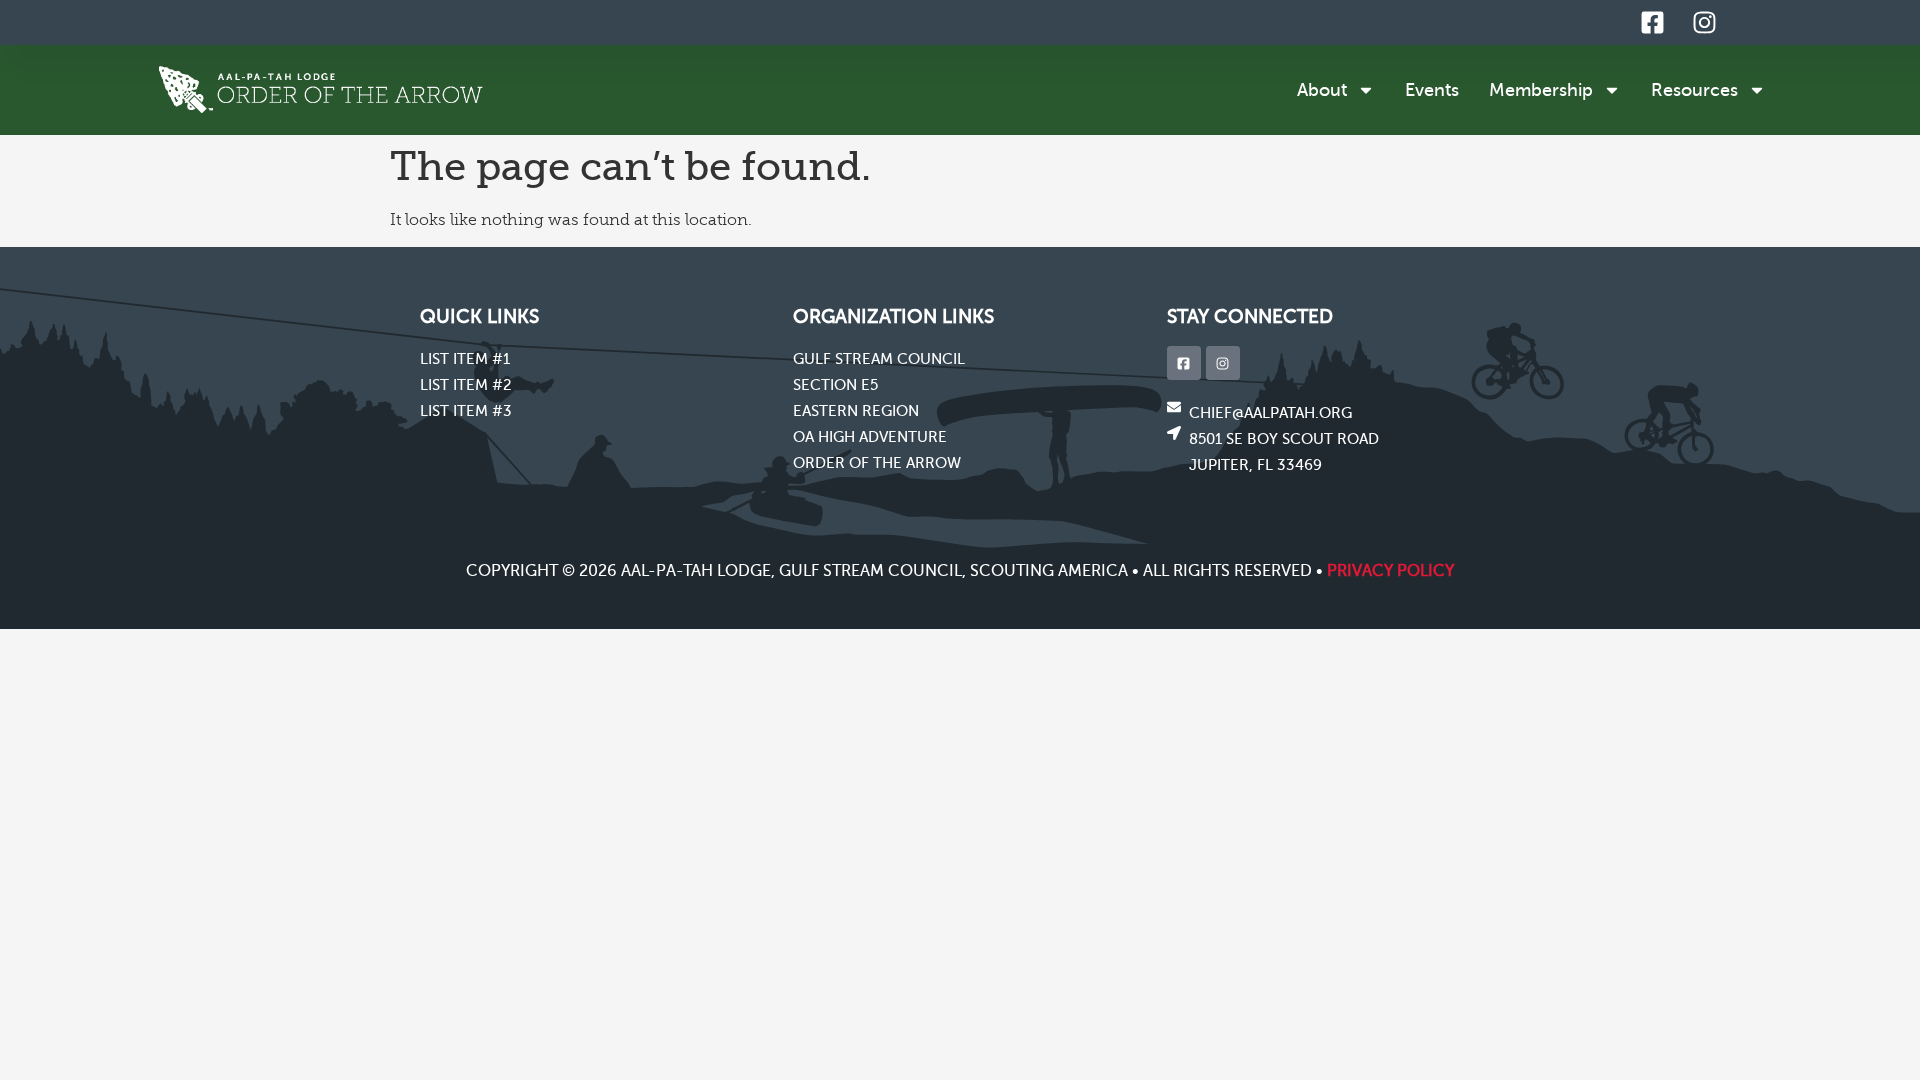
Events (1432, 90)
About (1322, 90)
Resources (1694, 90)
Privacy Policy (1390, 571)
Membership (1541, 90)
